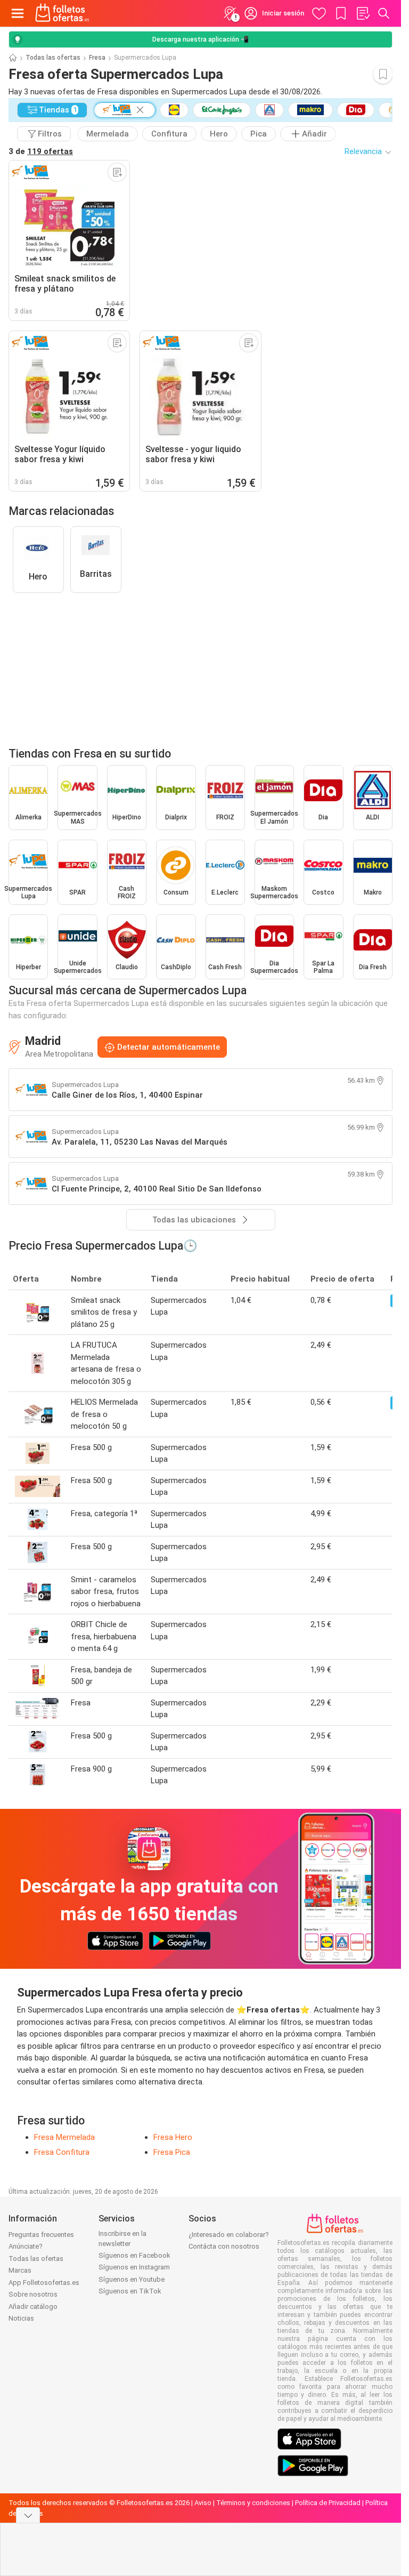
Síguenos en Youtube (132, 2279)
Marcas (20, 2270)
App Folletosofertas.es (44, 2283)
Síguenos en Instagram (134, 2267)
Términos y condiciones (253, 2503)
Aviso (203, 2503)
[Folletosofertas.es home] (62, 13)
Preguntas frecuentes (41, 2235)
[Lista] (363, 13)
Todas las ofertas (53, 58)
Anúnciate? (26, 2246)
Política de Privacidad (328, 2503)
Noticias (21, 2318)
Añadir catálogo (33, 2307)
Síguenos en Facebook (134, 2255)
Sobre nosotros (33, 2294)
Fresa (97, 58)
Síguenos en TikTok (130, 2291)
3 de (41, 151)
